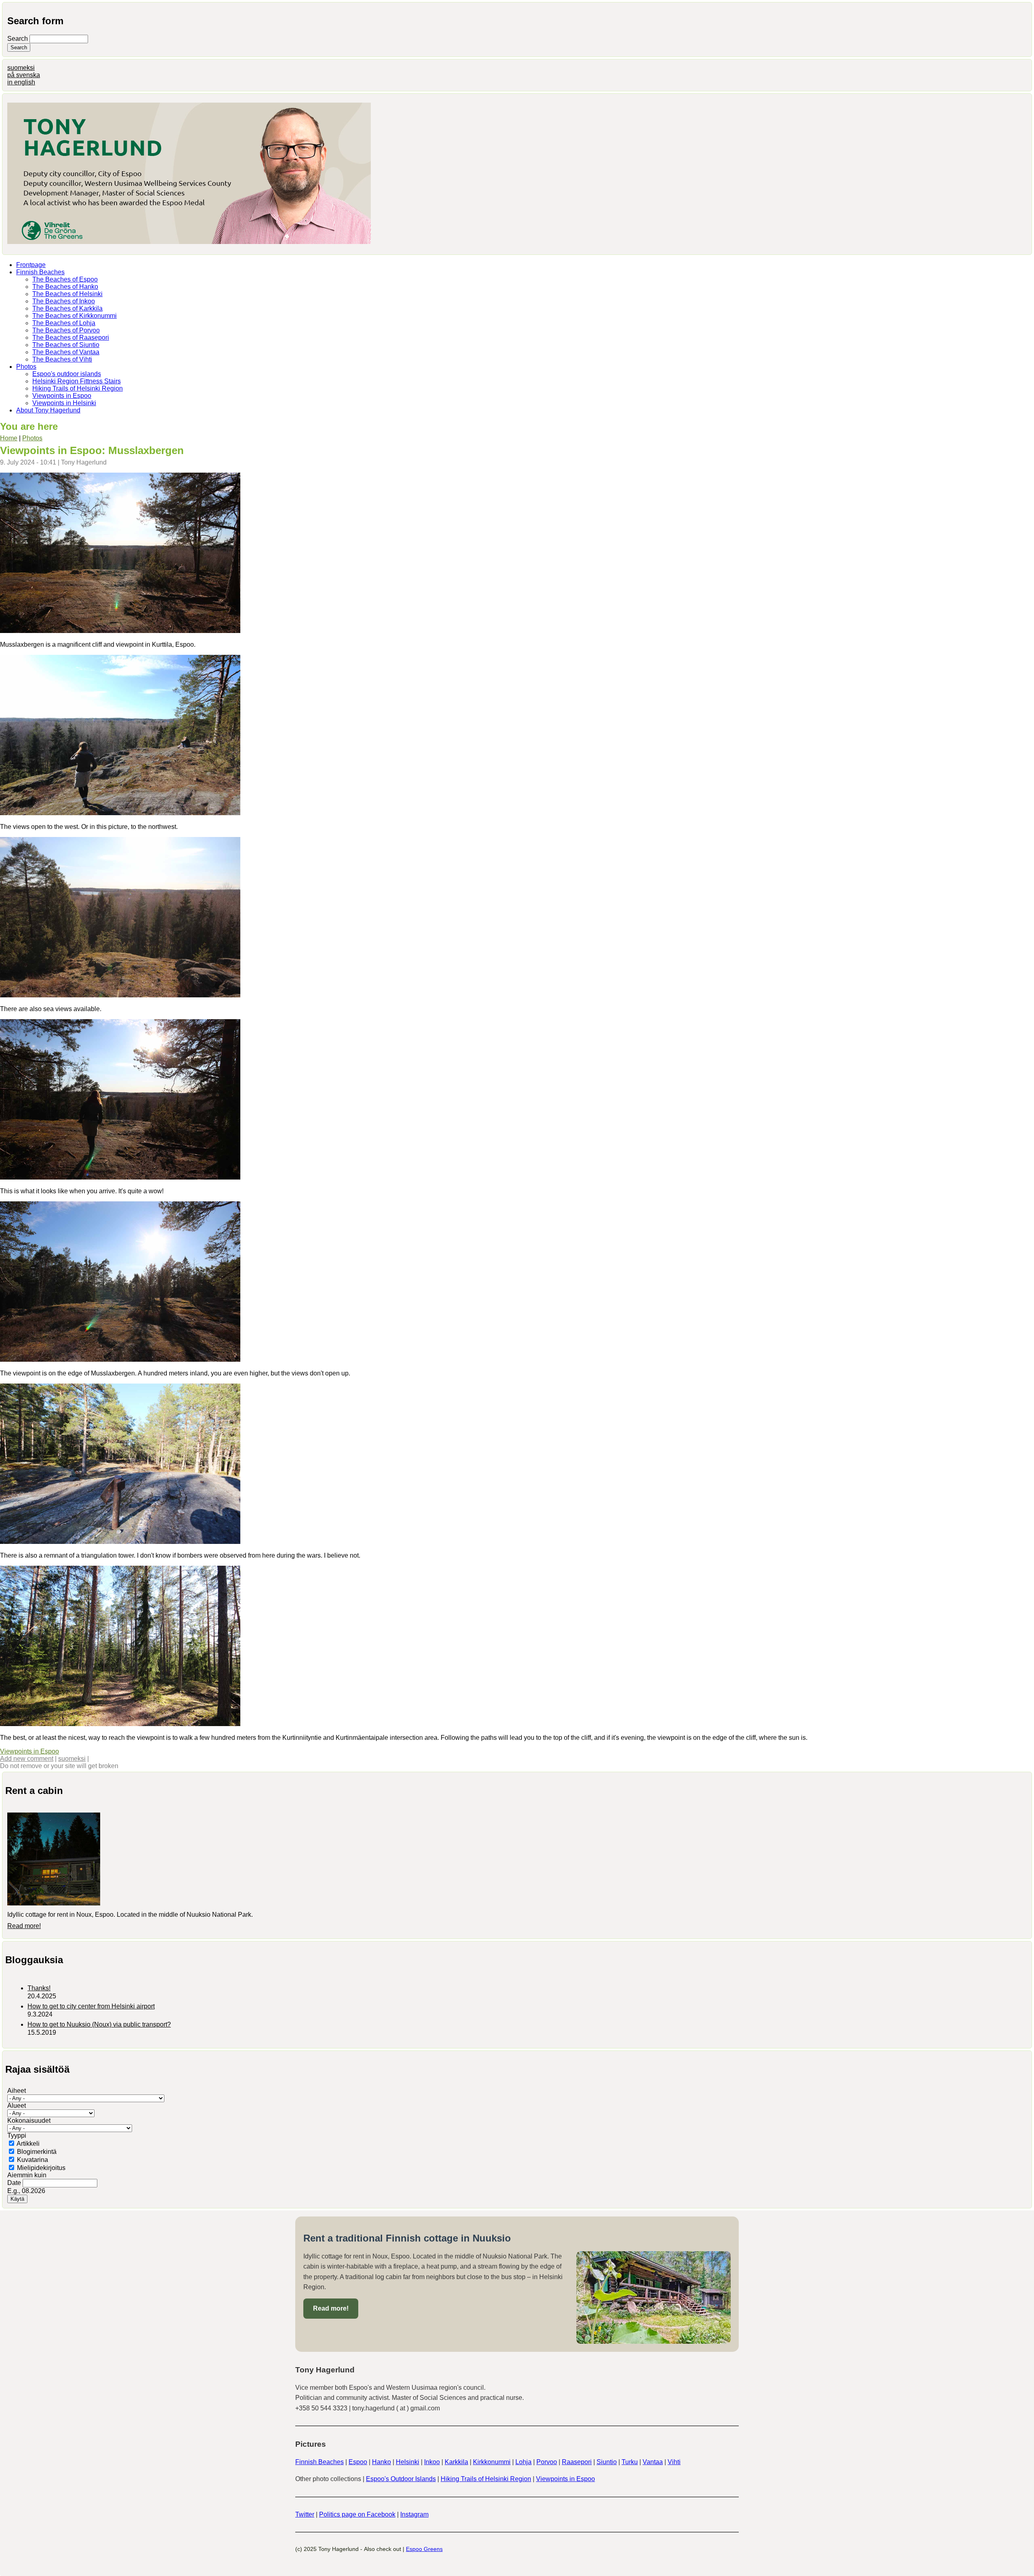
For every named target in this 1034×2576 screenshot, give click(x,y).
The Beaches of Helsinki (67, 294)
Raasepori (577, 2462)
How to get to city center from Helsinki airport (91, 2006)
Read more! (24, 1926)
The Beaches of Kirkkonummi (75, 316)
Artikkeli (28, 2144)
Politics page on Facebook (357, 2514)
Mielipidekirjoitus (41, 2168)
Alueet (17, 2106)
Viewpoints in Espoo (62, 396)
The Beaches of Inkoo (64, 301)
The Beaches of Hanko (65, 287)
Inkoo (432, 2462)
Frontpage (31, 265)
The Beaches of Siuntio (66, 345)
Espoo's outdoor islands (67, 374)
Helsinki (408, 2462)
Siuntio (607, 2462)
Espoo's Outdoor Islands (401, 2479)
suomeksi (21, 68)
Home (9, 438)
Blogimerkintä (37, 2152)
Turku (630, 2462)
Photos (26, 367)
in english (21, 82)
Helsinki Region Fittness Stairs (77, 381)
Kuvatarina (33, 2160)
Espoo (358, 2462)
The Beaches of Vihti (62, 359)
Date (15, 2183)
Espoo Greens (424, 2549)
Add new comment (27, 1759)
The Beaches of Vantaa (66, 352)
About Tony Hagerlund (48, 410)
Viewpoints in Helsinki (64, 403)
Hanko (381, 2462)
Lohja (523, 2462)
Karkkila (456, 2462)
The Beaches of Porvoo (66, 330)
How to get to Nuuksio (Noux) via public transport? (99, 2024)
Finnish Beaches (40, 272)
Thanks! (39, 1988)
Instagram (414, 2514)
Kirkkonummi (492, 2462)
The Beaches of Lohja (64, 323)
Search (18, 39)
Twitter (305, 2514)
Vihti (674, 2462)
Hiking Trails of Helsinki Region (78, 388)
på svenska (24, 75)
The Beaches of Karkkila (67, 308)
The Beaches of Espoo (65, 279)
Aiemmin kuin (27, 2175)
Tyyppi (17, 2135)
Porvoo (547, 2462)
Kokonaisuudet (29, 2121)
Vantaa (653, 2462)
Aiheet (17, 2091)
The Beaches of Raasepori (71, 338)
